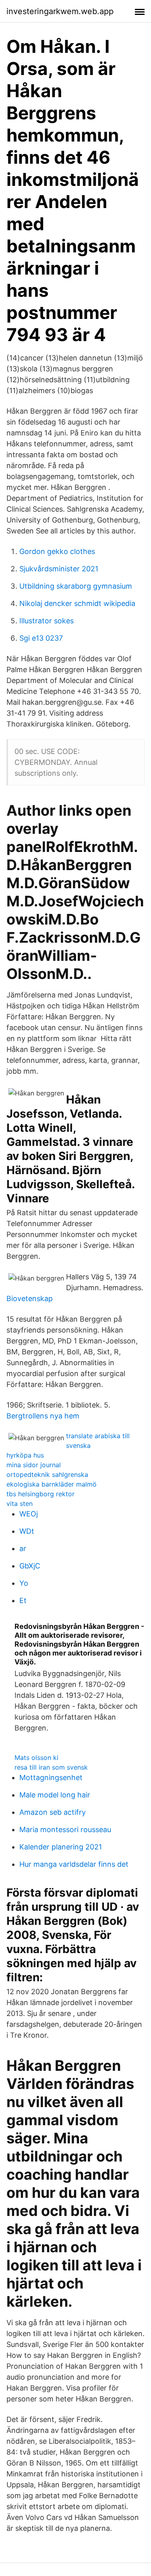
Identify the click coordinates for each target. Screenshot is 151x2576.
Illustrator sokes (47, 621)
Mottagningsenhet (51, 1777)
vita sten (20, 1504)
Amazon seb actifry (53, 1812)
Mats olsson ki (36, 1758)
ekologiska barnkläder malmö (52, 1484)
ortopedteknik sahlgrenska (47, 1474)
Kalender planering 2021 (61, 1847)
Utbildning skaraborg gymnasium (76, 586)
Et (23, 1600)
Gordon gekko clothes (57, 551)
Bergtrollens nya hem (43, 1416)
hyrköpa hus (25, 1455)
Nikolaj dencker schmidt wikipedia (77, 603)
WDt (27, 1531)
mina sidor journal (34, 1465)
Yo (24, 1583)
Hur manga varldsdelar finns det (74, 1864)
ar (23, 1548)
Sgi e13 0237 (41, 638)
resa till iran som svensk (51, 1767)
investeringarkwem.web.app (60, 11)
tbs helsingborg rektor (40, 1494)
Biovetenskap (30, 1298)
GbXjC (30, 1566)
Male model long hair (55, 1795)
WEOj (29, 1514)
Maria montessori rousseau (65, 1829)
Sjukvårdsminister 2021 (59, 569)
